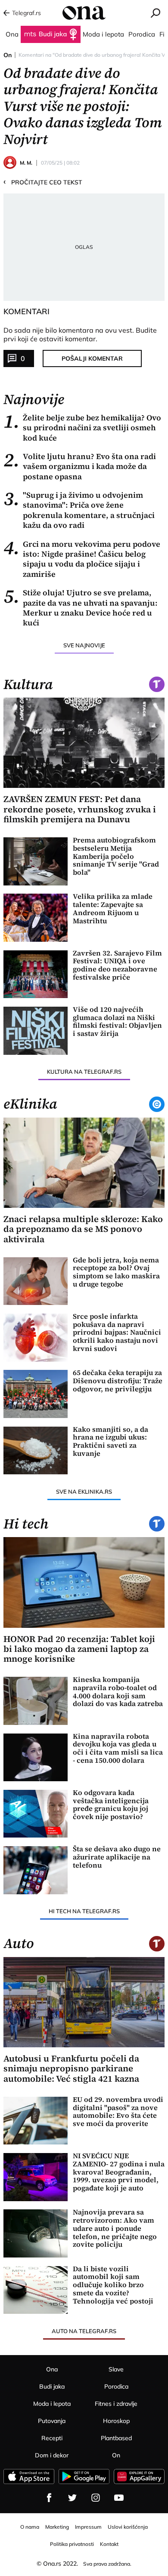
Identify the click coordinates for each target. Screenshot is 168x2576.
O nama (30, 2527)
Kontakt (109, 2544)
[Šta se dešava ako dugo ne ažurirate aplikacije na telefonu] (36, 1870)
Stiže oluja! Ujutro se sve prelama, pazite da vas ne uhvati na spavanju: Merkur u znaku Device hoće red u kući (81, 608)
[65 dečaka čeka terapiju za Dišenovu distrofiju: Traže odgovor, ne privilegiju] (36, 1394)
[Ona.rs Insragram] (96, 2498)
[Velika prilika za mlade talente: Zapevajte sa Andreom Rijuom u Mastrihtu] (36, 918)
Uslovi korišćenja (128, 2527)
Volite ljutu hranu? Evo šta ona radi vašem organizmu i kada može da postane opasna (80, 466)
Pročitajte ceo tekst (43, 182)
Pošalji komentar (92, 358)
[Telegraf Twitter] (72, 2498)
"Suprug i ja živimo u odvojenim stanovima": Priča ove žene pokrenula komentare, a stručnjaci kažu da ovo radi (79, 510)
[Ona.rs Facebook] (49, 2498)
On (8, 55)
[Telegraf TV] (119, 2498)
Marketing (57, 2527)
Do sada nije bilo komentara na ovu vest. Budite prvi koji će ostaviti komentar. (80, 334)
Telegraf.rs (26, 13)
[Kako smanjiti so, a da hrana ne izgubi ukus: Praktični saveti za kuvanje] (36, 1451)
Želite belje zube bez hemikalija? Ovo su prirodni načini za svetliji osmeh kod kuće (82, 428)
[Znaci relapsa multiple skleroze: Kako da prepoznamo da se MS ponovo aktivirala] (84, 1163)
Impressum (88, 2527)
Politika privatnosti (72, 2544)
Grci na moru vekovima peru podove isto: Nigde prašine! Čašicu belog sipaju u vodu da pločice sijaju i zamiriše (82, 559)
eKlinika (30, 1104)
